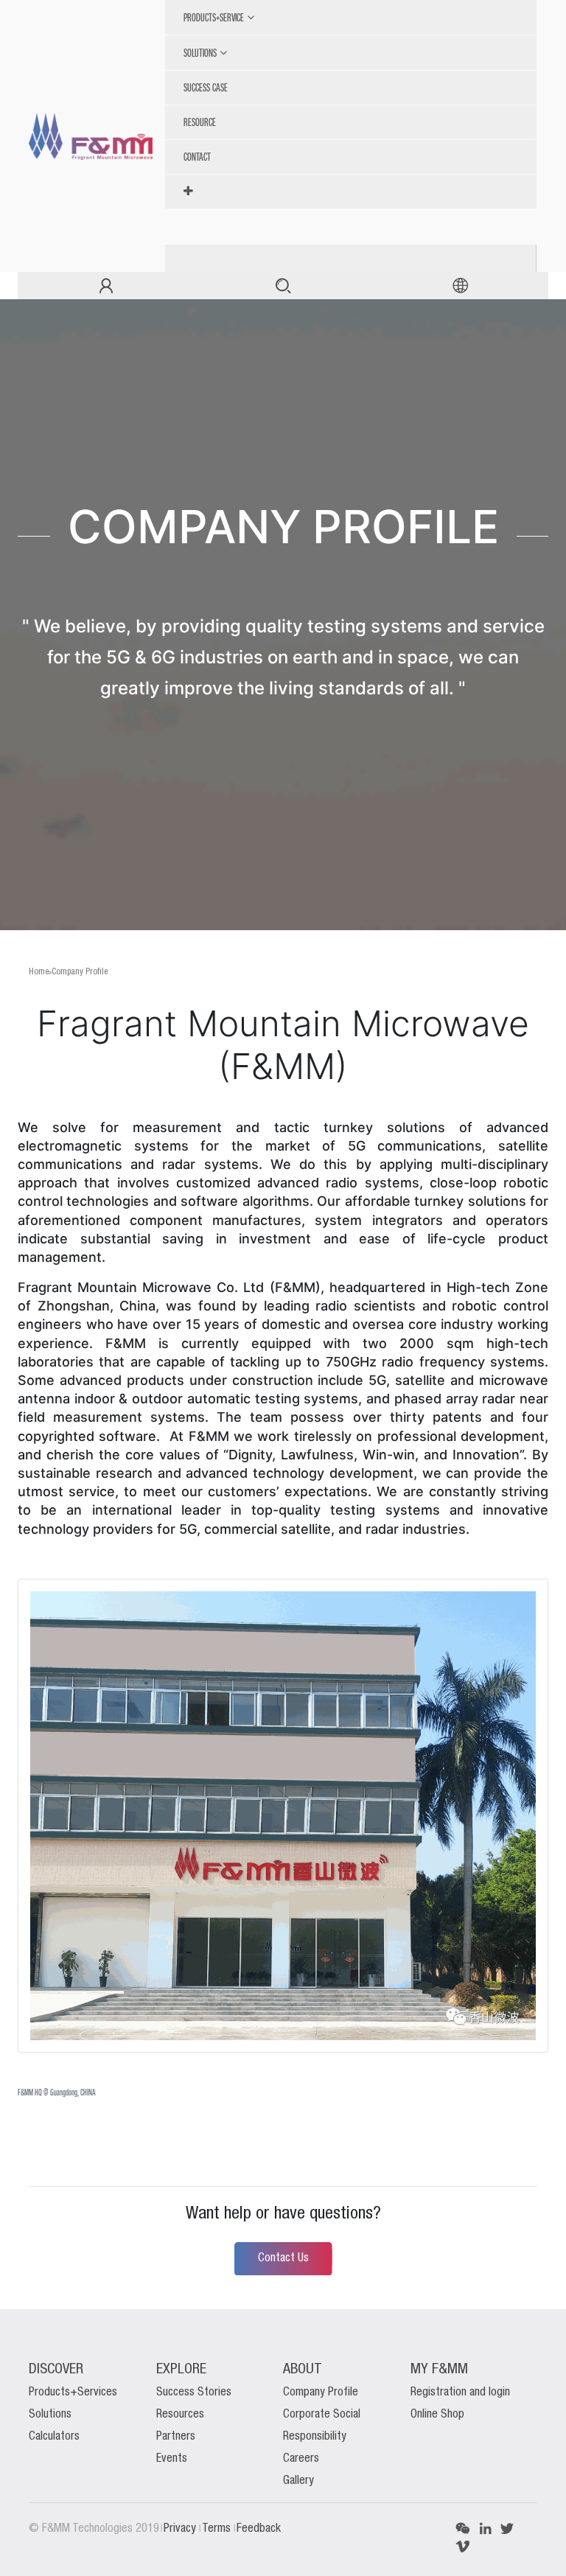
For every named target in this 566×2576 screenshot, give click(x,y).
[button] (356, 192)
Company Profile (80, 972)
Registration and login (460, 2392)
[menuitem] (356, 88)
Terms (218, 2529)
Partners (176, 2437)
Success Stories (194, 2392)
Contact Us (283, 2258)
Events (172, 2459)
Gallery (298, 2481)
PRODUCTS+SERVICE (214, 17)
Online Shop (437, 2415)
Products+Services (73, 2392)
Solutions (50, 2415)
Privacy (181, 2529)
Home (39, 972)
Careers (301, 2459)
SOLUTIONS (200, 53)
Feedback (259, 2529)
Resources (180, 2415)
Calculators (54, 2437)
